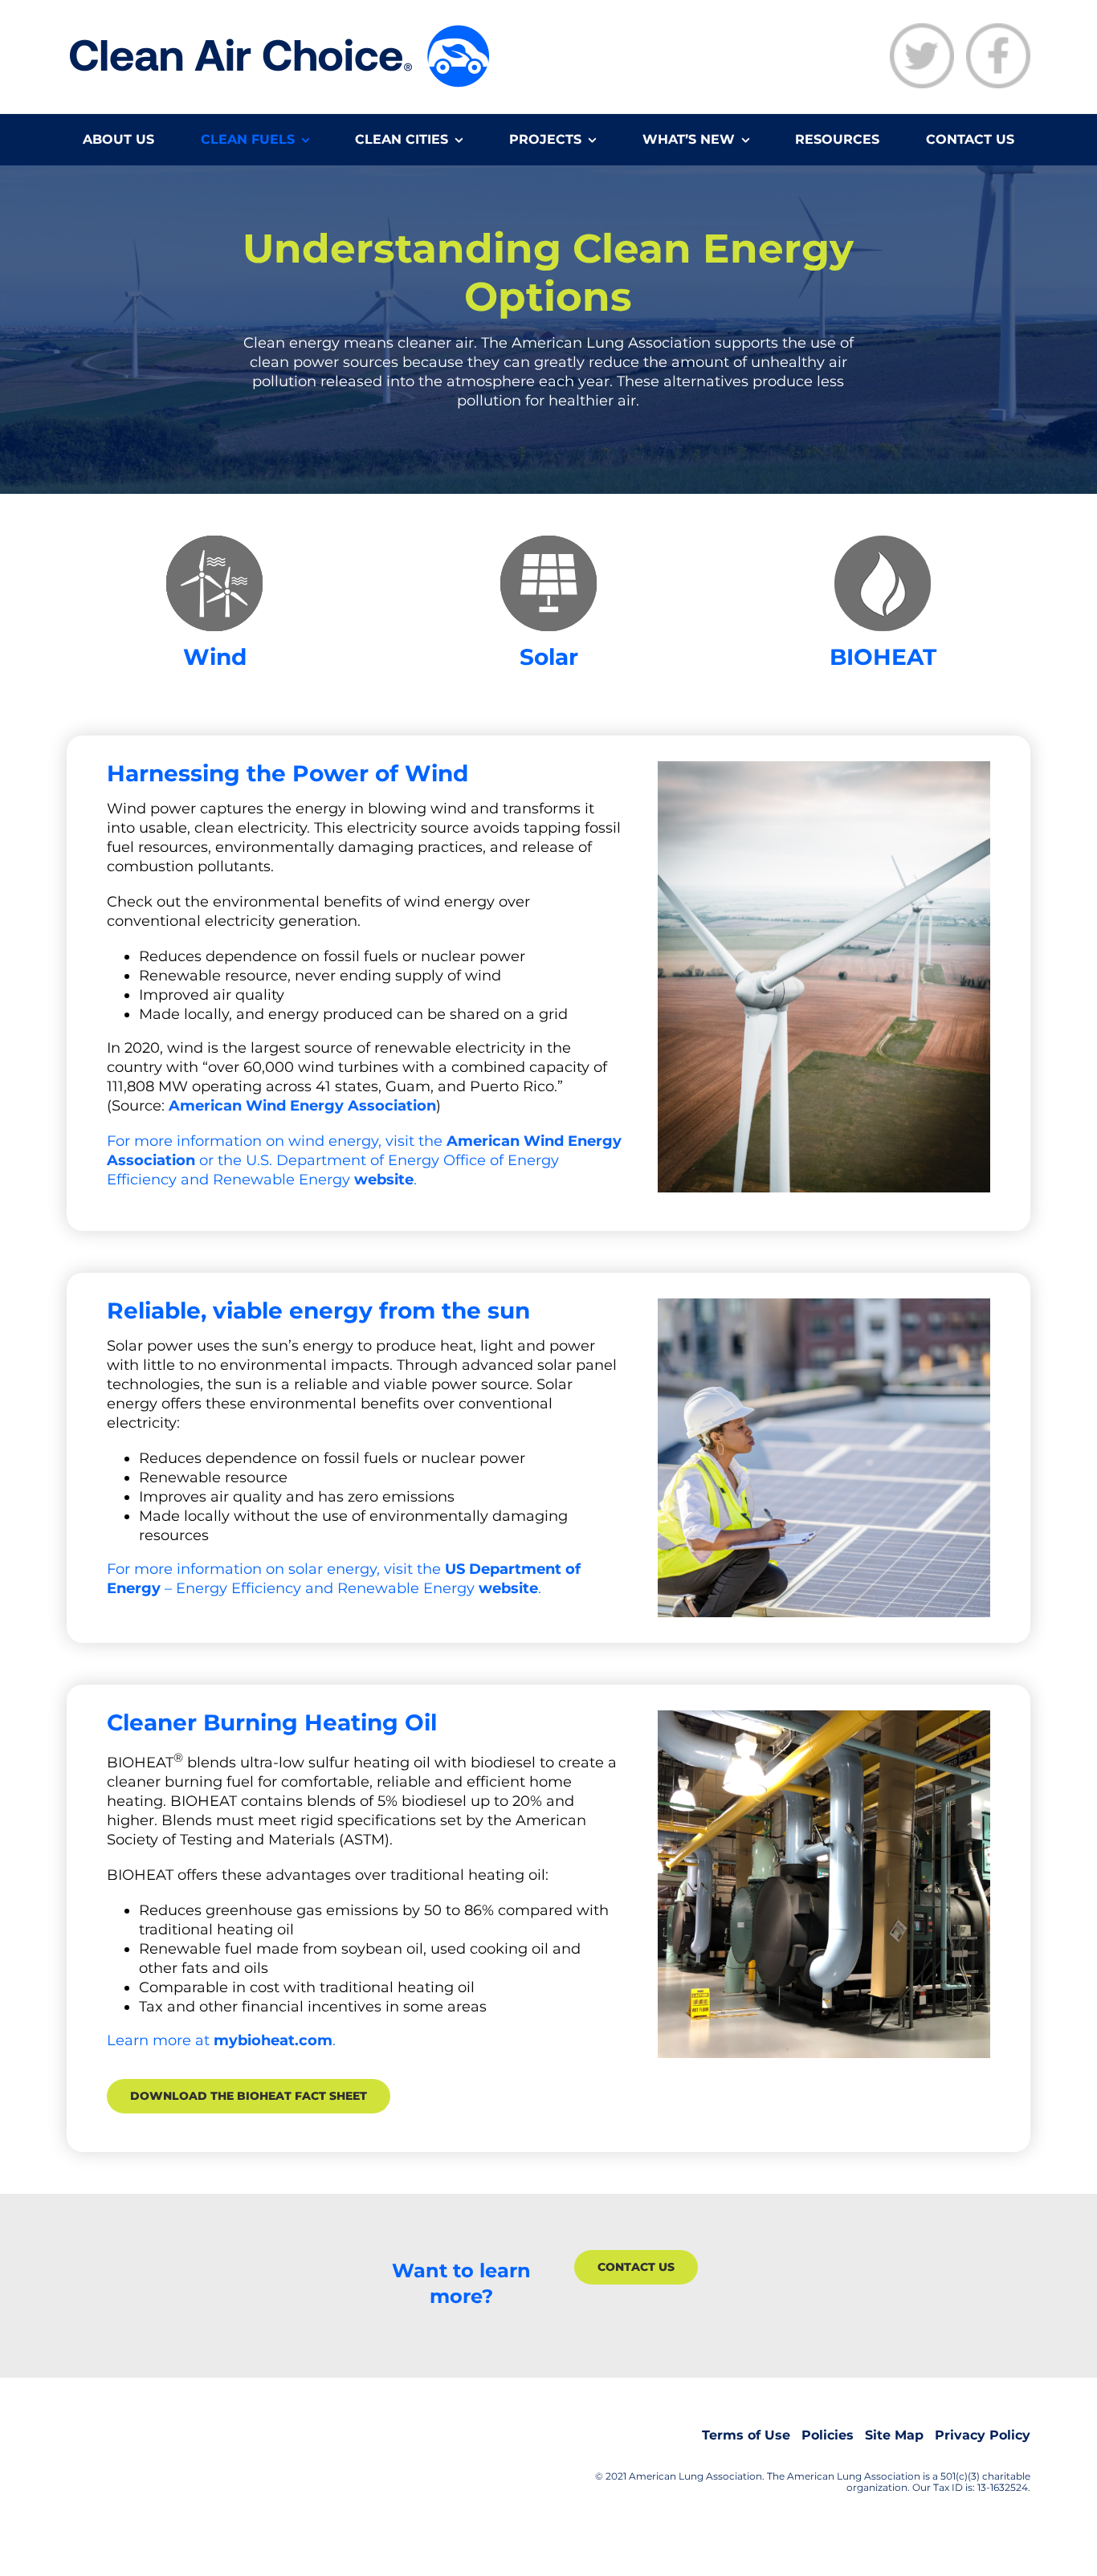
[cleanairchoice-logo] (279, 28)
